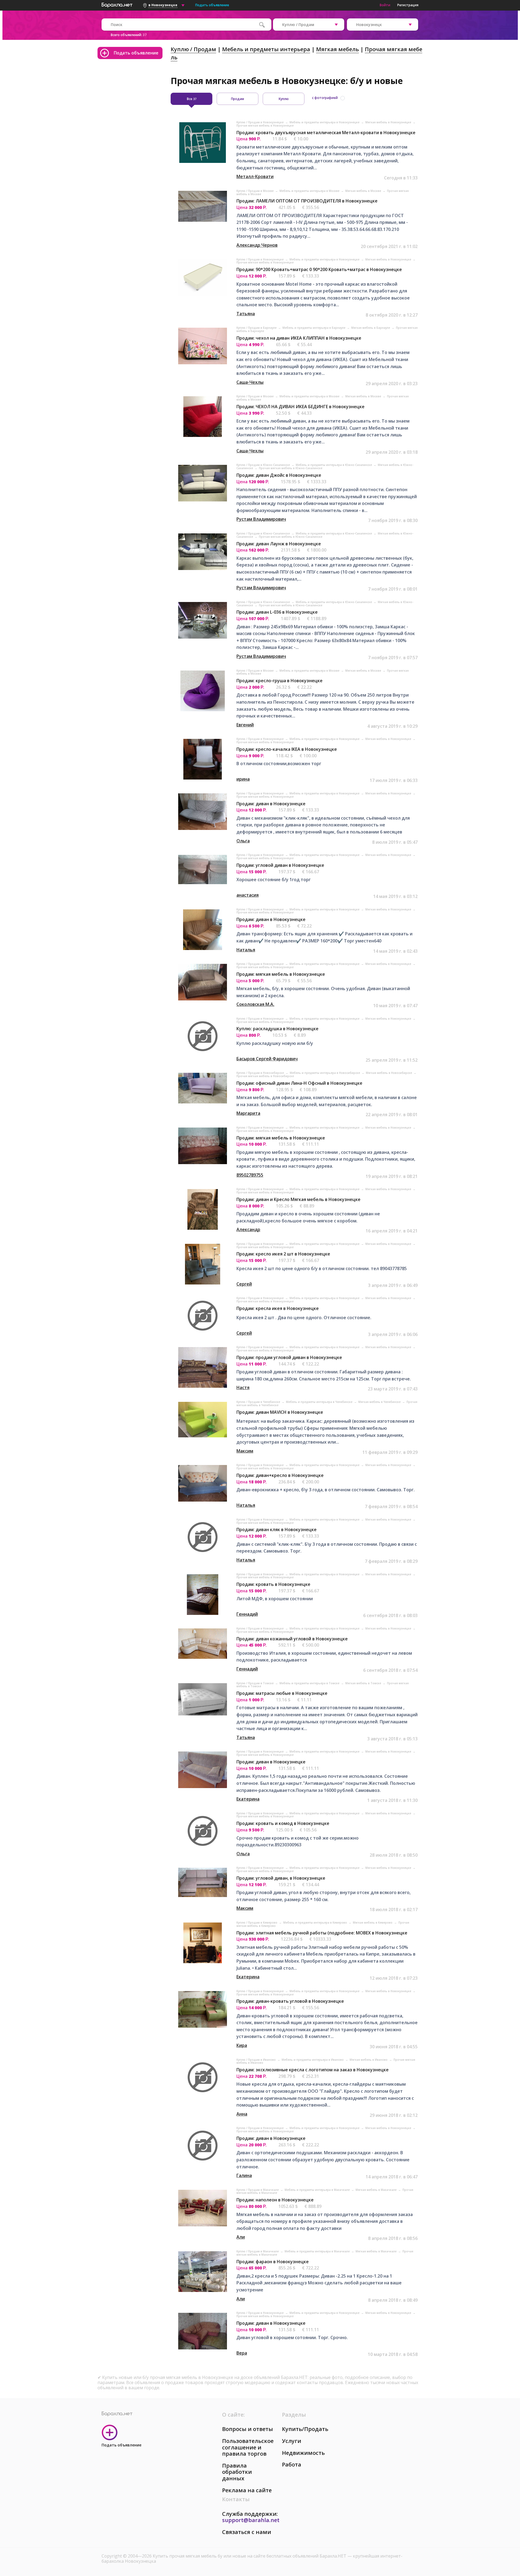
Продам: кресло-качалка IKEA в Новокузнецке (287, 749)
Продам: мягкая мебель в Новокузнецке (281, 974)
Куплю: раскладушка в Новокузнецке (277, 1029)
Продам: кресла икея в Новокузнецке (278, 1308)
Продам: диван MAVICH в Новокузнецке (280, 1412)
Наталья (246, 950)
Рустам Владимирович (261, 519)
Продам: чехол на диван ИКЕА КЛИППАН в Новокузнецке (299, 338)
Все (192, 99)
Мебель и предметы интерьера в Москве (310, 191)
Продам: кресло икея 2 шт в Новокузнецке (283, 1254)
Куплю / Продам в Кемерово (257, 1923)
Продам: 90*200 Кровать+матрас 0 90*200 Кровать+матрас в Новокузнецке (319, 269)
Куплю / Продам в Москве (255, 191)
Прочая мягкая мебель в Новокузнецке (265, 125)
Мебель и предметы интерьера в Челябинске (320, 1402)
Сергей (244, 1284)
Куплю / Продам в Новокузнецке (260, 122)
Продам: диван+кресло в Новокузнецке (280, 1475)
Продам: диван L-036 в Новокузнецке (277, 612)
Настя (243, 1387)
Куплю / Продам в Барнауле (257, 328)
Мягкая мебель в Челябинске (380, 1402)
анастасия (248, 895)
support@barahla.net (251, 2520)
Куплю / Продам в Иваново (256, 2060)
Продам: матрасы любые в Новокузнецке (282, 1693)
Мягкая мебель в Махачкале (376, 2190)
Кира (242, 2045)
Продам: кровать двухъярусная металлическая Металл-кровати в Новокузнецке (326, 133)
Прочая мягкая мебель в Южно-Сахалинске (291, 468)
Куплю (284, 99)
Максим (245, 1451)
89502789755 (250, 1175)
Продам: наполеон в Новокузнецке (275, 2200)
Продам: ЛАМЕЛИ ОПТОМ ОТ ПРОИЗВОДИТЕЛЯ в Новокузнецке (307, 201)
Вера (242, 2353)
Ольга (243, 841)
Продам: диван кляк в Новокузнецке (277, 1529)
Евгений (245, 725)
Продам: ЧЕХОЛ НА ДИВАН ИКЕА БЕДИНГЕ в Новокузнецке (300, 407)
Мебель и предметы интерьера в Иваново (313, 2060)
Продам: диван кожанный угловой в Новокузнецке (292, 1639)
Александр (248, 1229)
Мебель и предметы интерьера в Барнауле (314, 328)
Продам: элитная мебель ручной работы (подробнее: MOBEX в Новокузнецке (322, 1933)
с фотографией (325, 98)
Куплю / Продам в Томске (255, 1683)
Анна (242, 2114)
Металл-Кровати (255, 176)
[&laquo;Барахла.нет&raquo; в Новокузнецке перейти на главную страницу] (117, 4)
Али (241, 2237)
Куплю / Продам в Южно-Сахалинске (264, 465)
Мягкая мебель (337, 49)
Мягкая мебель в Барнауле (371, 328)
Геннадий (247, 1614)
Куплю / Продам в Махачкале (258, 2190)
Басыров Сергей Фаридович (267, 1059)
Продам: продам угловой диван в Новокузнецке (289, 1357)
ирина (243, 779)
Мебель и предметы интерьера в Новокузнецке (325, 122)
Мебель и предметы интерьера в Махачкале (318, 2190)
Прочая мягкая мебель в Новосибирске (265, 1076)
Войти (385, 5)
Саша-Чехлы (250, 382)
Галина (244, 2175)
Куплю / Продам (193, 49)
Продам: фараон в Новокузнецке (273, 2262)
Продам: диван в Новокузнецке (271, 804)
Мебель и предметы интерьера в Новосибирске (325, 1073)
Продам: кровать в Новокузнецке (273, 1584)
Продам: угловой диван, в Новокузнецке (281, 1878)
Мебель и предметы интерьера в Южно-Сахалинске (334, 465)
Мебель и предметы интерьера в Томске (310, 1683)
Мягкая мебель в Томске (364, 1683)
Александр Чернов (257, 245)
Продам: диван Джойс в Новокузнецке (279, 475)
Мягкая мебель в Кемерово (373, 1923)
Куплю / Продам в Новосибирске (261, 1073)
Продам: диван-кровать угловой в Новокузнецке (290, 2001)
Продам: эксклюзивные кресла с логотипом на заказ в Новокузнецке (313, 2070)
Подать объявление (212, 5)
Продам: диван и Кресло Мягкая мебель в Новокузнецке (298, 1199)
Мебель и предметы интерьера (266, 49)
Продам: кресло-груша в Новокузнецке (279, 681)
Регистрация (408, 5)
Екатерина (248, 1799)
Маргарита (248, 1113)
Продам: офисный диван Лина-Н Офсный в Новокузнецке (299, 1083)
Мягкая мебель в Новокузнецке (389, 122)
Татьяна (246, 314)
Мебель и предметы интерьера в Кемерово (316, 1923)
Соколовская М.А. (255, 1004)
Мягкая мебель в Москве (364, 191)
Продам (238, 99)
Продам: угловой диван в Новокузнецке (280, 865)
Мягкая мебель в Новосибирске (389, 1073)
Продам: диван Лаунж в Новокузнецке (279, 544)
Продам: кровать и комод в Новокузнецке (283, 1823)
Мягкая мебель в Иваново (369, 2060)
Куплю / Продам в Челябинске (259, 1402)
